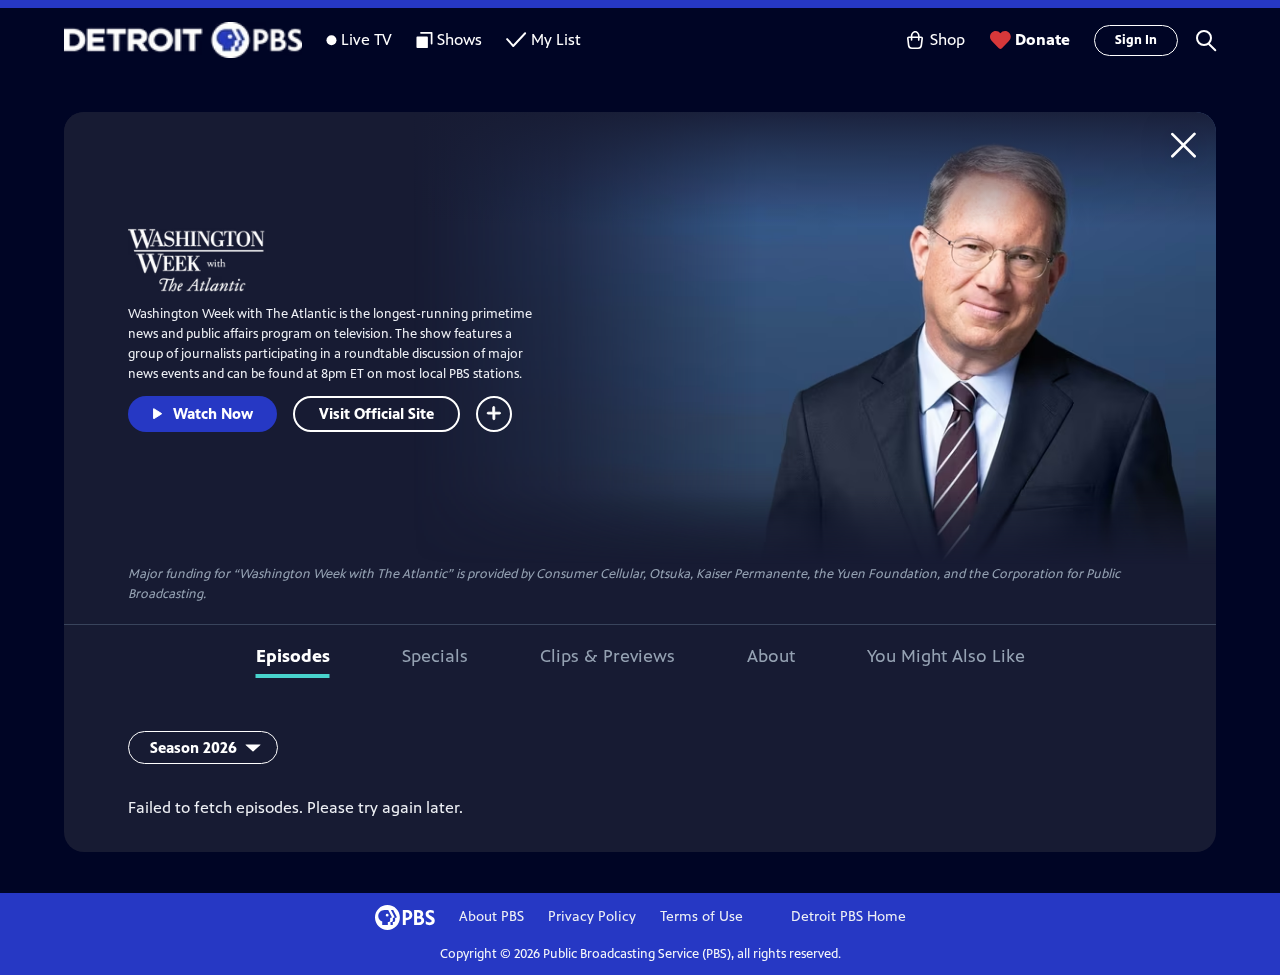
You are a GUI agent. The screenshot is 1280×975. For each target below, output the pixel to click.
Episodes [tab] (293, 656)
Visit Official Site (376, 413)
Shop (947, 39)
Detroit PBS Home (848, 916)
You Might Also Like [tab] (946, 656)
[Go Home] (1183, 144)
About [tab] (771, 656)
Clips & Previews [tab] (607, 656)
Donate (1042, 39)
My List (556, 39)
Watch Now (213, 413)
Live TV (366, 39)
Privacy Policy (592, 916)
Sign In (1136, 40)
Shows (459, 39)
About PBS (491, 916)
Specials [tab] (435, 656)
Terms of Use (701, 916)
